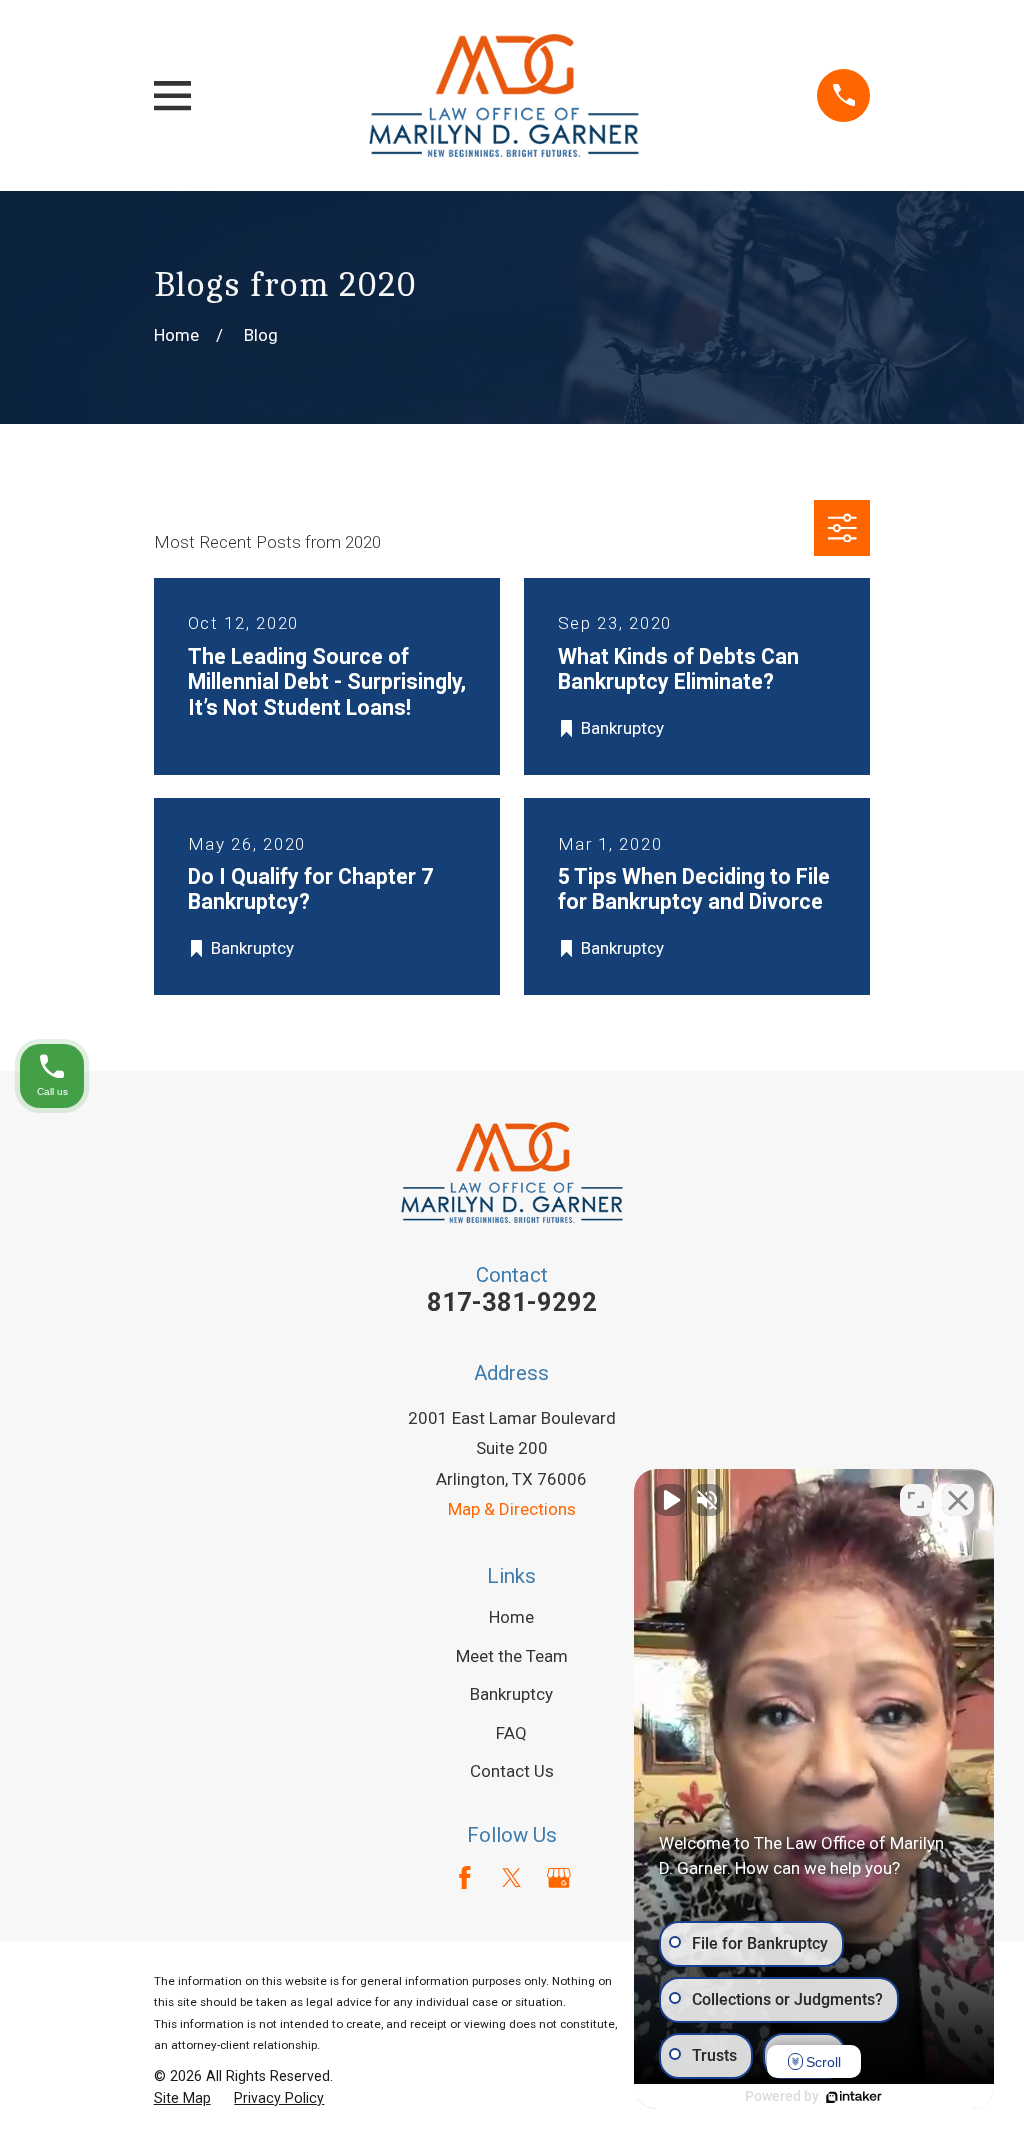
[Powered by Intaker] (854, 2097)
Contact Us (512, 1771)
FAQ (511, 1733)
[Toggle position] (916, 1500)
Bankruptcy (511, 1694)
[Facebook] (465, 1878)
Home (511, 1617)
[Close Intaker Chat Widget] (958, 1500)
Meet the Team (512, 1656)
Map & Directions (512, 1509)
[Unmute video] (670, 1500)
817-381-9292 (512, 1302)
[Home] (504, 95)
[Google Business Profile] (559, 1878)
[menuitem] (182, 2099)
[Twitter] (512, 1878)
